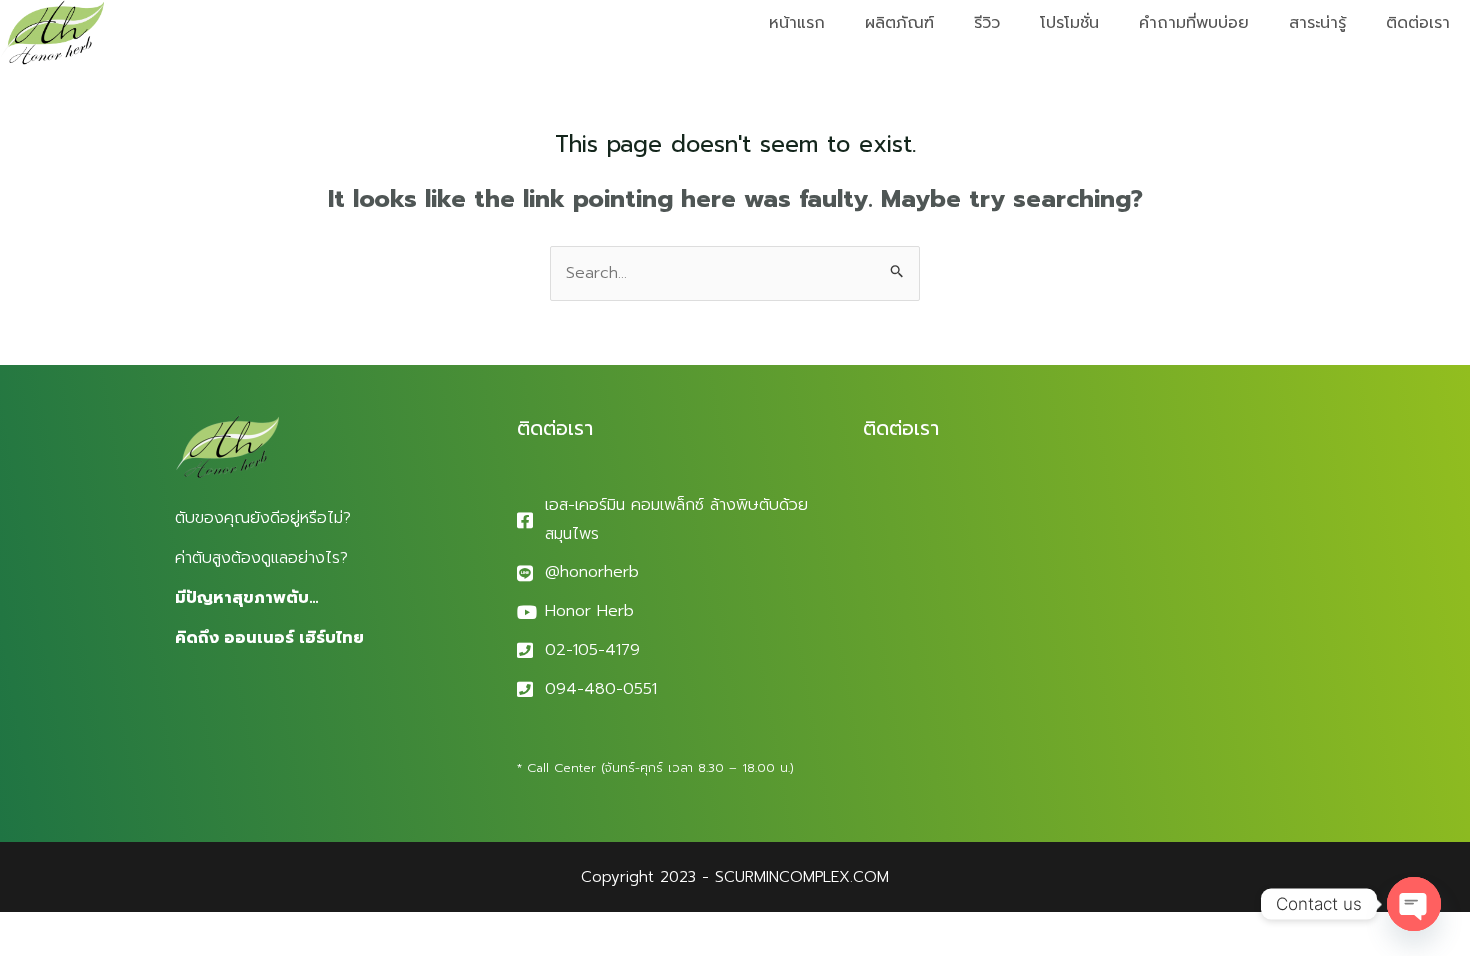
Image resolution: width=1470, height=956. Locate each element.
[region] (260, 799)
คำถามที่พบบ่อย (1194, 23)
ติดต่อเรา (1418, 23)
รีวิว (987, 23)
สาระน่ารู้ (1317, 23)
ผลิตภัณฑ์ (899, 23)
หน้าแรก (797, 23)
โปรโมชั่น (1069, 23)
